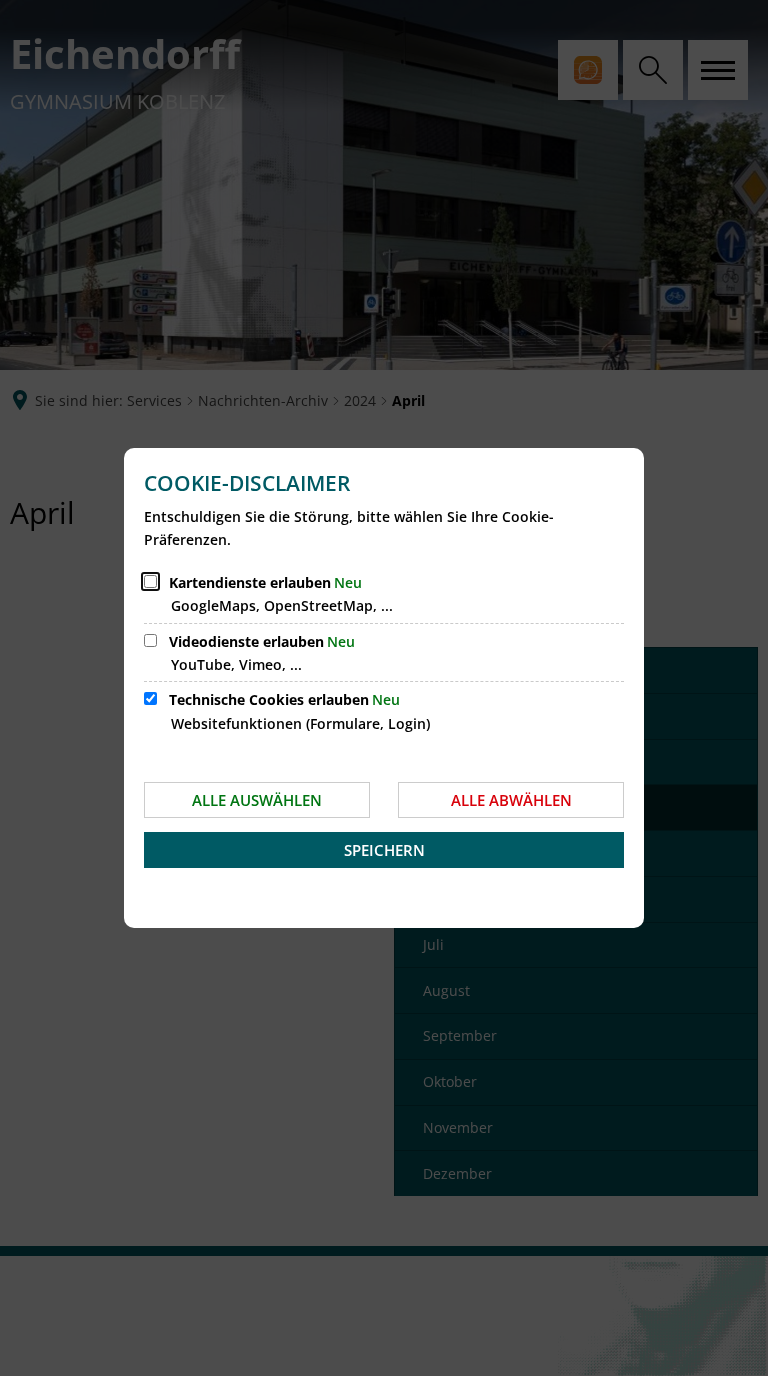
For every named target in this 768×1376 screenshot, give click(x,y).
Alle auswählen (257, 800)
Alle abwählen (511, 800)
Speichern (384, 850)
